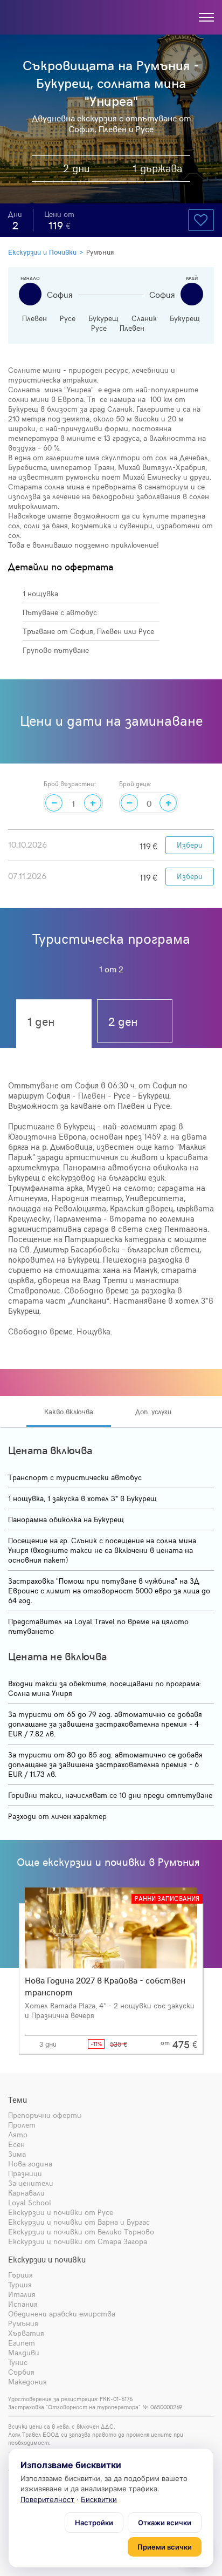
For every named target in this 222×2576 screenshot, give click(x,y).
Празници (25, 2173)
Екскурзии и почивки (47, 2259)
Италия (22, 2294)
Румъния (100, 252)
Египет (22, 2343)
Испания (23, 2304)
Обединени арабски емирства (62, 2313)
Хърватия (26, 2333)
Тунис (18, 2362)
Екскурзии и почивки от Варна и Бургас (79, 2222)
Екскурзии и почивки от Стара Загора (78, 2241)
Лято (18, 2134)
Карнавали (26, 2193)
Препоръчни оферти (45, 2115)
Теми (18, 2100)
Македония (27, 2381)
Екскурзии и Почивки (42, 252)
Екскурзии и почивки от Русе (61, 2212)
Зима (17, 2154)
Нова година (30, 2163)
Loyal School (30, 2202)
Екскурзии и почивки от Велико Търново (81, 2231)
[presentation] (12, 1412)
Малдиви (24, 2352)
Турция (20, 2284)
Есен (16, 2144)
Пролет (22, 2125)
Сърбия (21, 2372)
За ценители (31, 2183)
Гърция (20, 2275)
